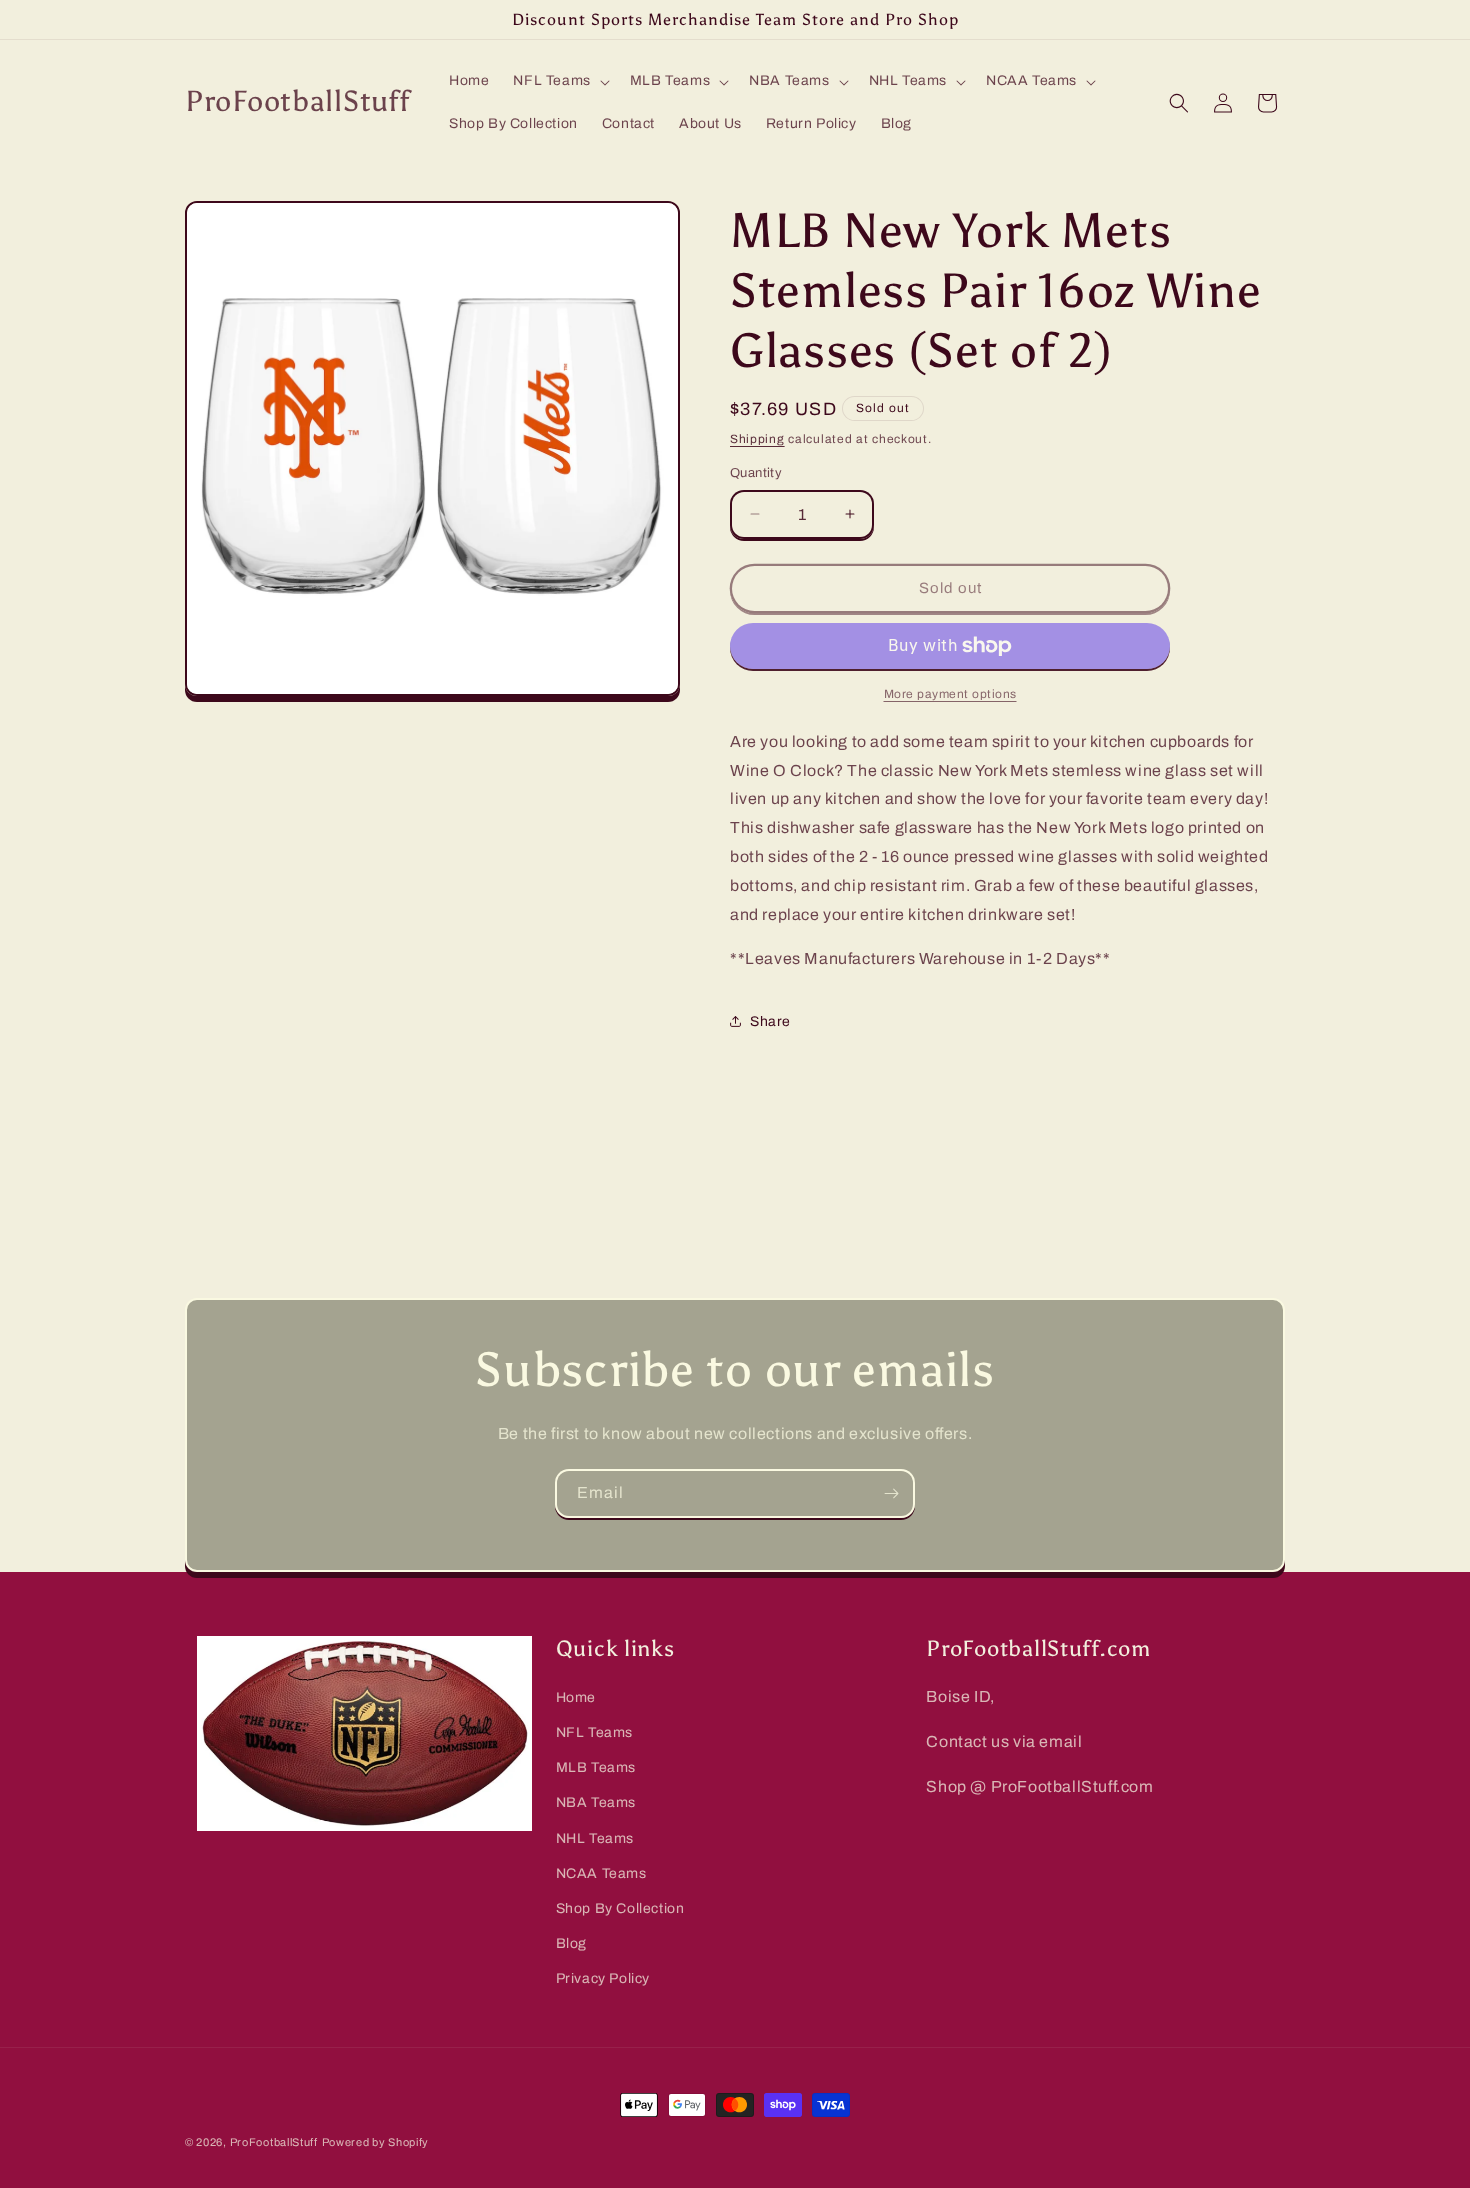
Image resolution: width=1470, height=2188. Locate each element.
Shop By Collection (620, 1908)
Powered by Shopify (376, 2142)
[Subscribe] (891, 1493)
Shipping (757, 439)
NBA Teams (596, 1802)
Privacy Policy (603, 1978)
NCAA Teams (601, 1873)
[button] (559, 81)
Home (576, 1697)
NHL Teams (595, 1838)
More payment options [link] (950, 694)
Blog (571, 1943)
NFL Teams (594, 1732)
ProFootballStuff (274, 2142)
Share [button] (770, 1021)
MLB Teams (596, 1767)
